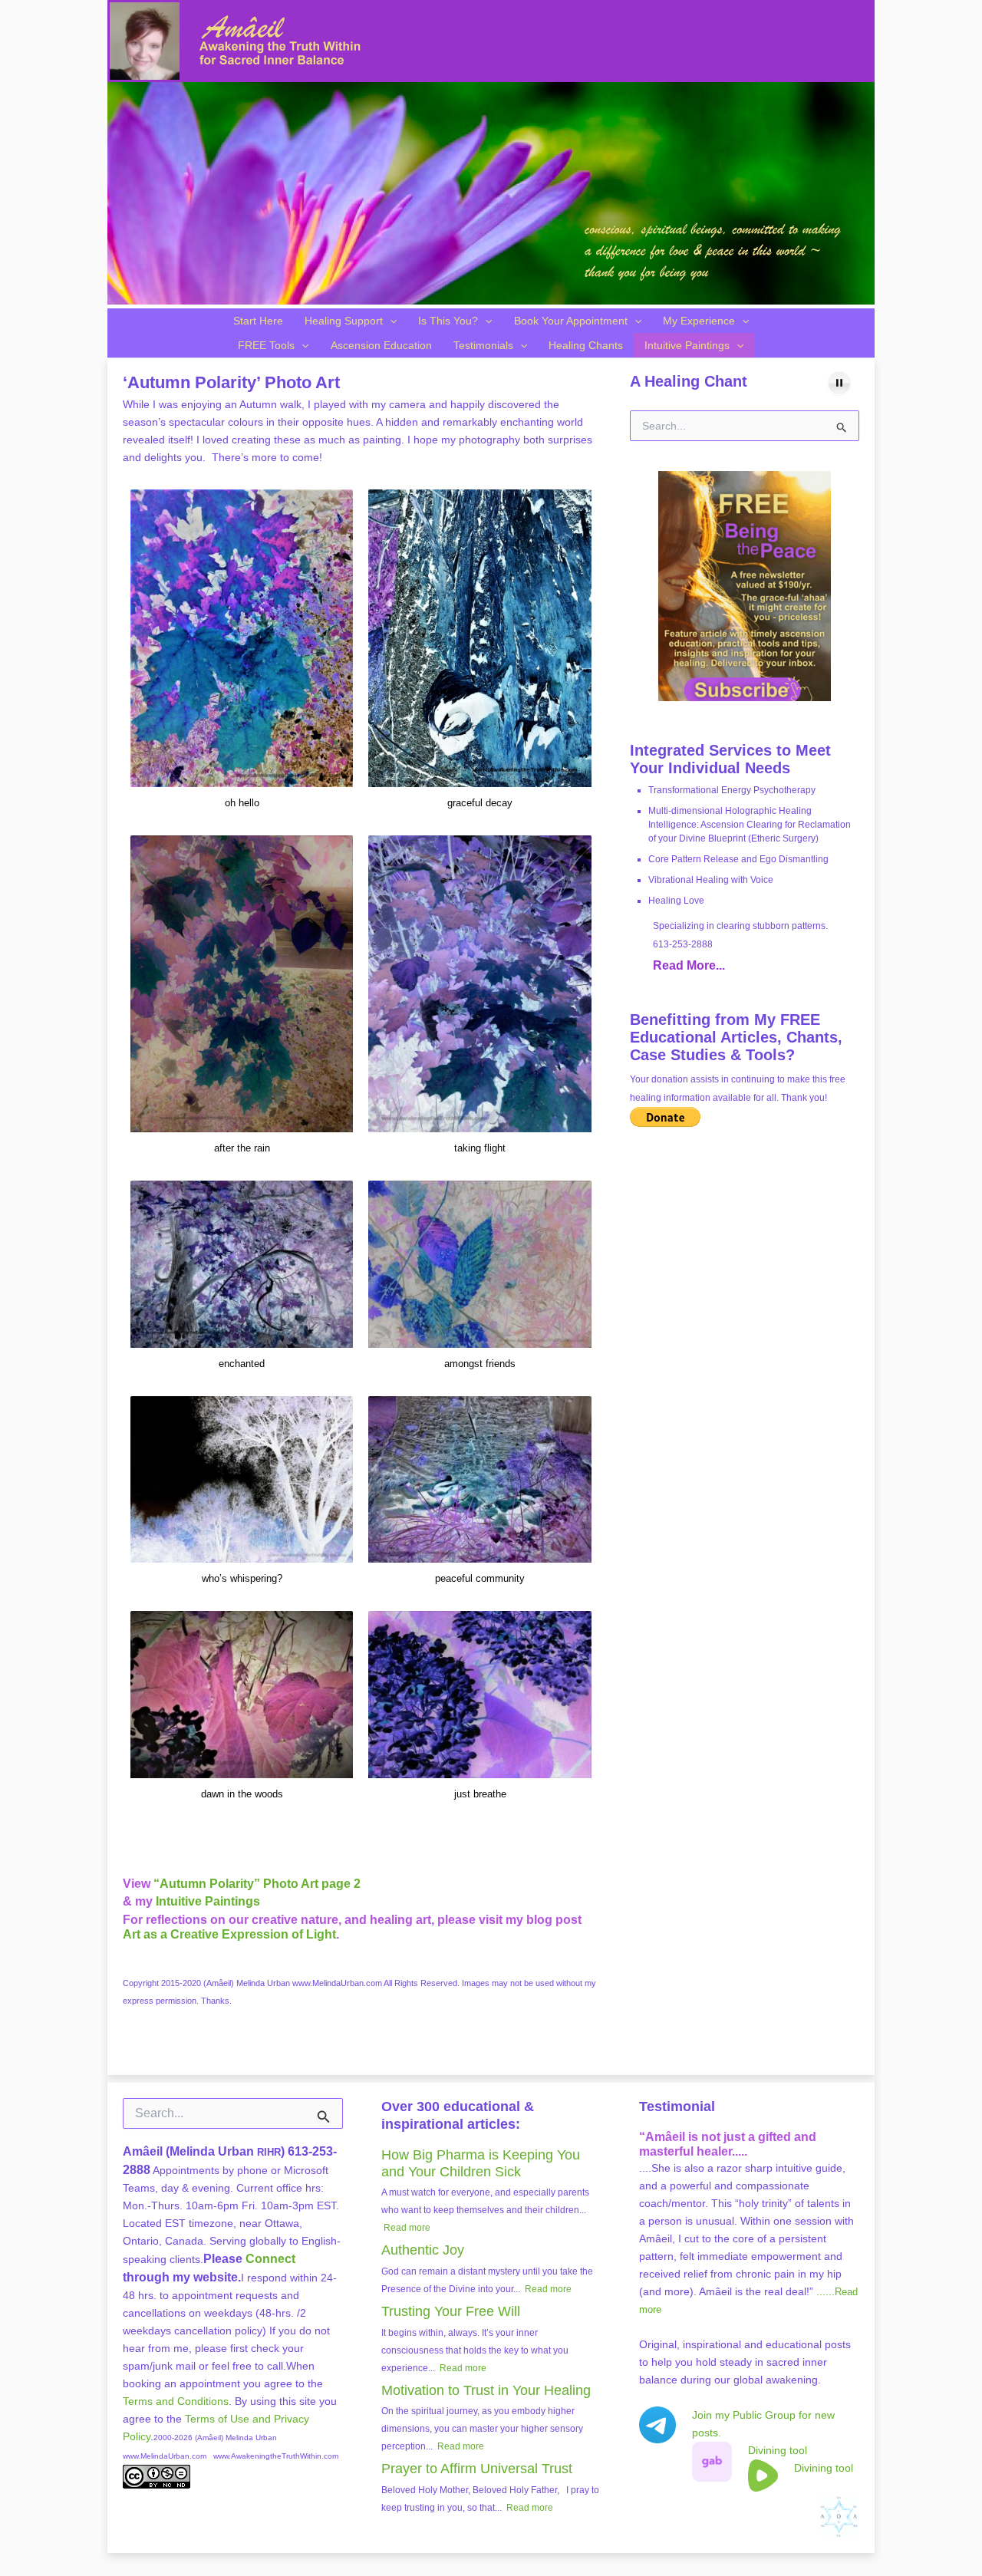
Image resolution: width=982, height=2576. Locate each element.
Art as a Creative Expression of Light (229, 1934)
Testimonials (483, 345)
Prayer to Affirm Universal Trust (477, 2469)
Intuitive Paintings (687, 345)
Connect (270, 2259)
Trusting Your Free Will (451, 2311)
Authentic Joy (423, 2250)
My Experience (699, 321)
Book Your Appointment (571, 321)
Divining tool (778, 2450)
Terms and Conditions (176, 2401)
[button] (390, 321)
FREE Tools (266, 345)
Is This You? (448, 321)
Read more (407, 2228)
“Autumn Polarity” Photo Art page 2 (257, 1884)
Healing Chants (586, 345)
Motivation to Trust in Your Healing (486, 2390)
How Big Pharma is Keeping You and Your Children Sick (481, 2163)
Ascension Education (381, 345)
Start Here (258, 321)
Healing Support (344, 321)
